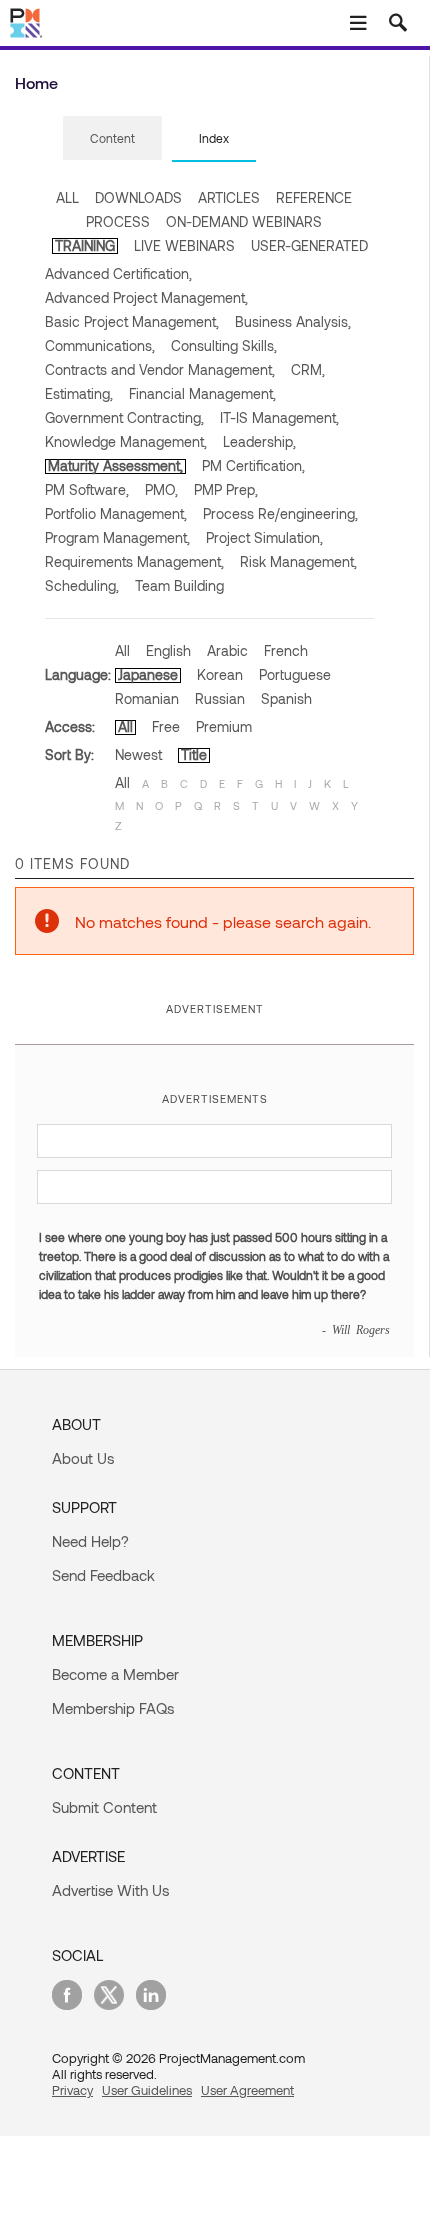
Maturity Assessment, (115, 465)
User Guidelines (147, 2090)
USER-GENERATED (309, 245)
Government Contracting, (124, 417)
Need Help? (90, 1541)
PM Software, (87, 489)
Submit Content (104, 1807)
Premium (224, 726)
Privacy (72, 2090)
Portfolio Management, (116, 513)
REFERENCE (314, 197)
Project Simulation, (264, 537)
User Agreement (247, 2090)
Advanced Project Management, (146, 297)
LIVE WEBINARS (184, 245)
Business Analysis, (293, 321)
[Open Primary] (358, 23)
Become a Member (115, 1674)
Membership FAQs (113, 1708)
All (122, 650)
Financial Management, (202, 393)
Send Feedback (103, 1575)
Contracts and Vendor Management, (160, 369)
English (168, 650)
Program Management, (117, 537)
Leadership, (259, 441)
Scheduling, (82, 585)
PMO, (161, 489)
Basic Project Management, (132, 321)
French (286, 650)
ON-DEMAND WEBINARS (244, 221)
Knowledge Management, (126, 441)
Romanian (147, 698)
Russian (220, 698)
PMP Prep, (226, 489)
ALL (67, 197)
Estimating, (79, 393)
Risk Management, (298, 561)
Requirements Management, (134, 561)
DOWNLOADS (138, 197)
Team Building (179, 585)
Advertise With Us (110, 1890)
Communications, (100, 345)
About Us (83, 1458)
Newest (138, 754)
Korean (220, 674)
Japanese (148, 674)
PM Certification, (253, 465)
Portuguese (295, 674)
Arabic (227, 650)
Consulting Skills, (224, 345)
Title (194, 754)
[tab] (112, 139)
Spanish (286, 698)
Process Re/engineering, (280, 513)
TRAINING (85, 245)
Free (166, 726)
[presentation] (112, 138)
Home (36, 82)
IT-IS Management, (279, 417)
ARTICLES (229, 197)
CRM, (308, 369)
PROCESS (118, 221)
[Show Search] (398, 23)
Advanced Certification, (118, 273)
